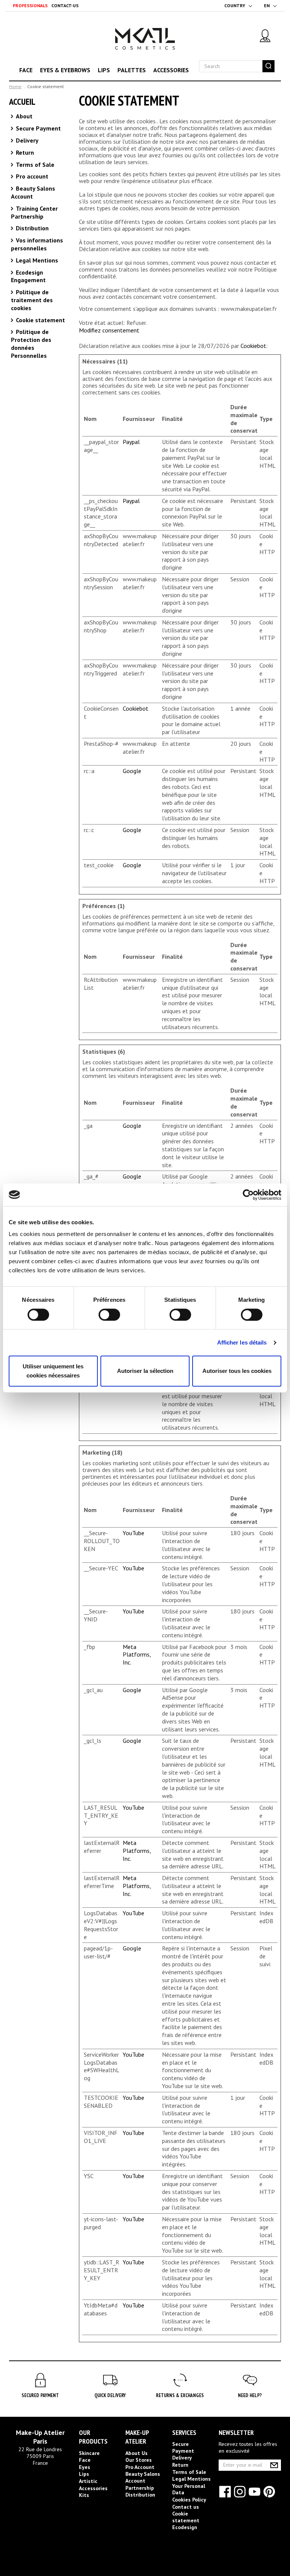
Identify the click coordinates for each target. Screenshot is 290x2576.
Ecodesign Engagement (28, 276)
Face (26, 70)
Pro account (31, 176)
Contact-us (65, 5)
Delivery (26, 140)
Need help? (250, 2395)
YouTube (133, 1533)
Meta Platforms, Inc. (137, 1655)
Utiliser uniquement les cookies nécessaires (53, 1371)
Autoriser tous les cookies (237, 1371)
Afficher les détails (242, 1342)
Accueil (22, 102)
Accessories (171, 70)
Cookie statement (40, 320)
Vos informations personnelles (37, 244)
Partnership (140, 2488)
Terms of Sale (34, 165)
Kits (84, 2495)
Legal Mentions (36, 260)
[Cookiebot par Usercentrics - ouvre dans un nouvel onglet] (248, 1195)
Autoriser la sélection (145, 1371)
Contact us (186, 2507)
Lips (104, 70)
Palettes (132, 70)
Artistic (88, 2481)
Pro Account (140, 2467)
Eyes (85, 2467)
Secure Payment (38, 128)
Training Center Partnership (34, 212)
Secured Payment (40, 2395)
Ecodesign (185, 2527)
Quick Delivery (110, 2395)
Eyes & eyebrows (65, 70)
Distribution (32, 228)
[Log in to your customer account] (265, 36)
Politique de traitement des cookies (32, 300)
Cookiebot (253, 346)
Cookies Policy (189, 2500)
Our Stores (139, 2460)
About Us (137, 2453)
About (23, 116)
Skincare (89, 2453)
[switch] (101, 1311)
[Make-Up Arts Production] (145, 47)
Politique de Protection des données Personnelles (31, 343)
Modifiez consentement (109, 330)
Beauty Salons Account (143, 2477)
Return (24, 152)
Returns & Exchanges (180, 2395)
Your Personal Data (189, 2489)
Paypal (131, 442)
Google (132, 771)
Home (15, 86)
